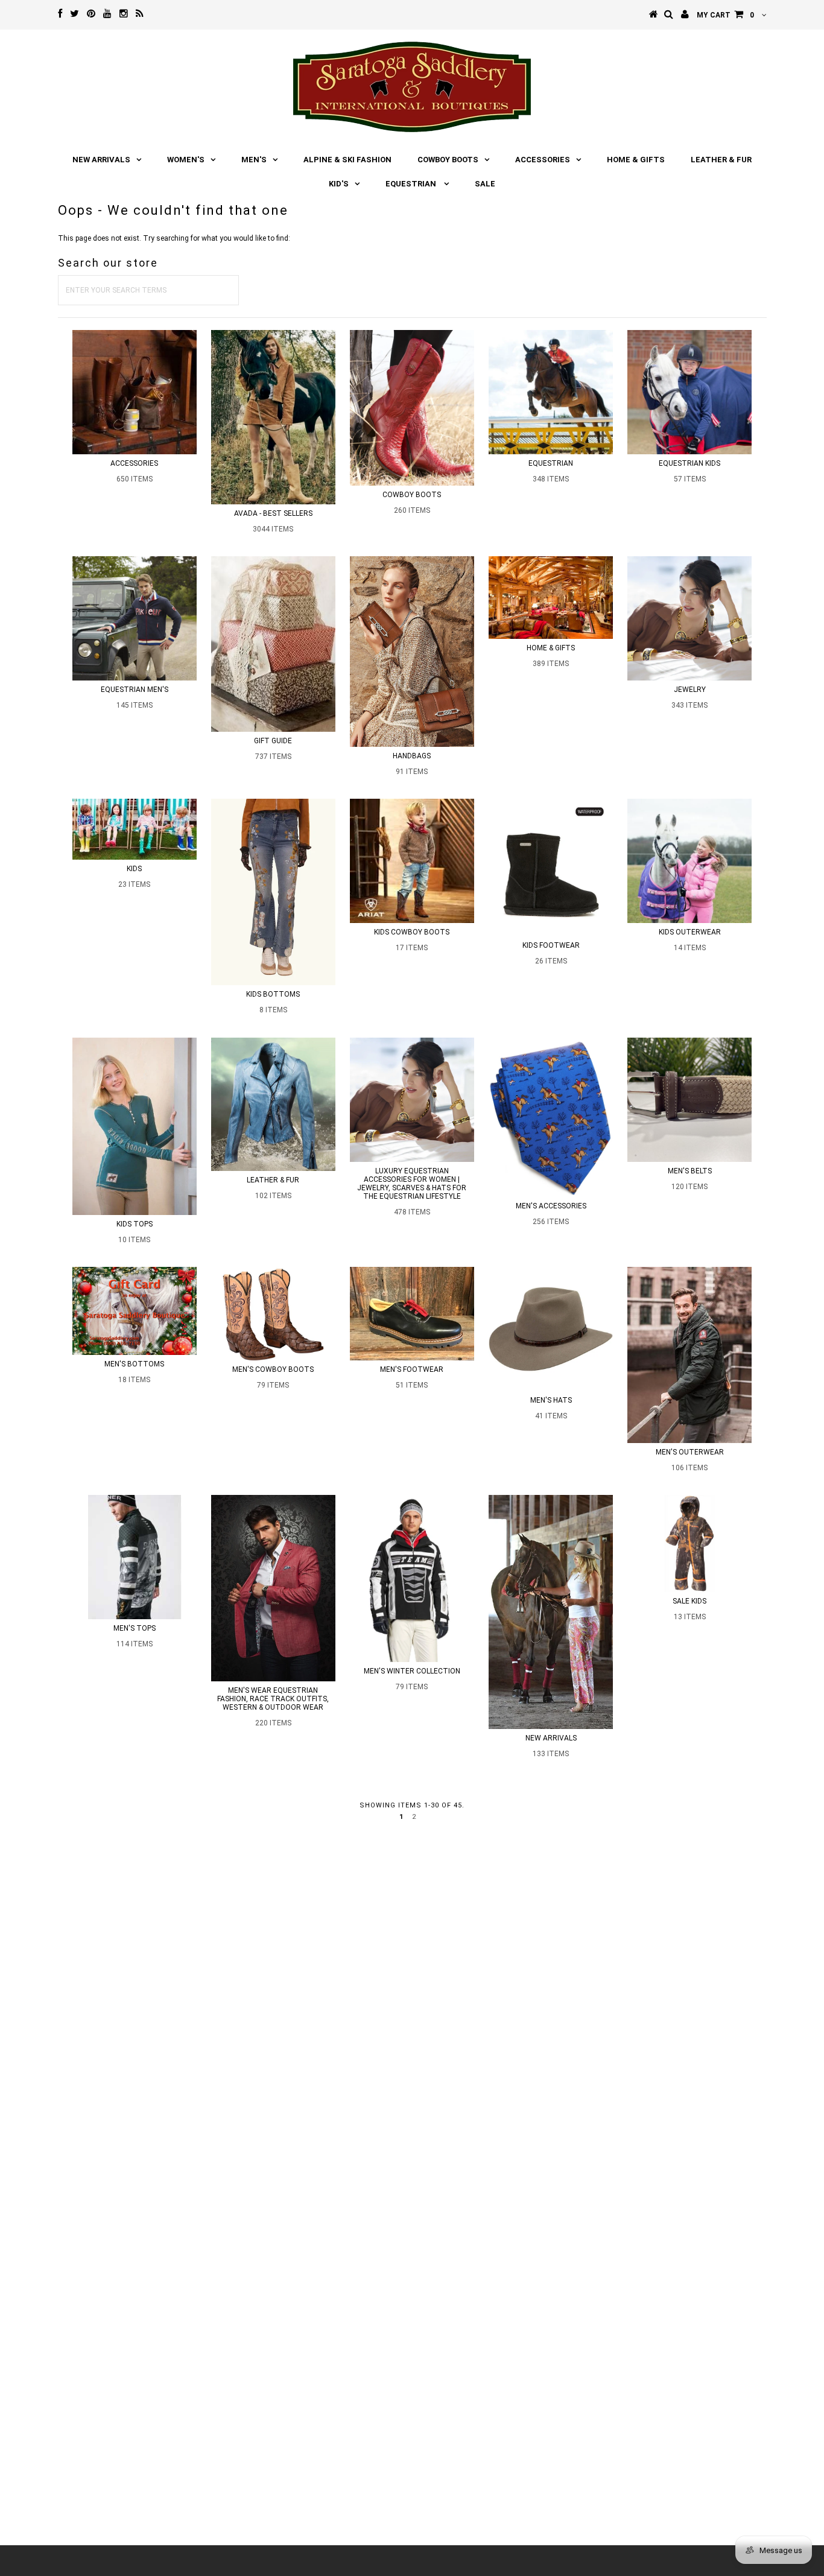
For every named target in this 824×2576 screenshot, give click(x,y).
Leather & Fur (721, 160)
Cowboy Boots (448, 160)
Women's (186, 160)
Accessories (543, 160)
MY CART (725, 15)
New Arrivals (101, 160)
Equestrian (412, 184)
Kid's (339, 184)
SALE (485, 184)
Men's (254, 160)
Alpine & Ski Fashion (347, 160)
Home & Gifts (636, 160)
